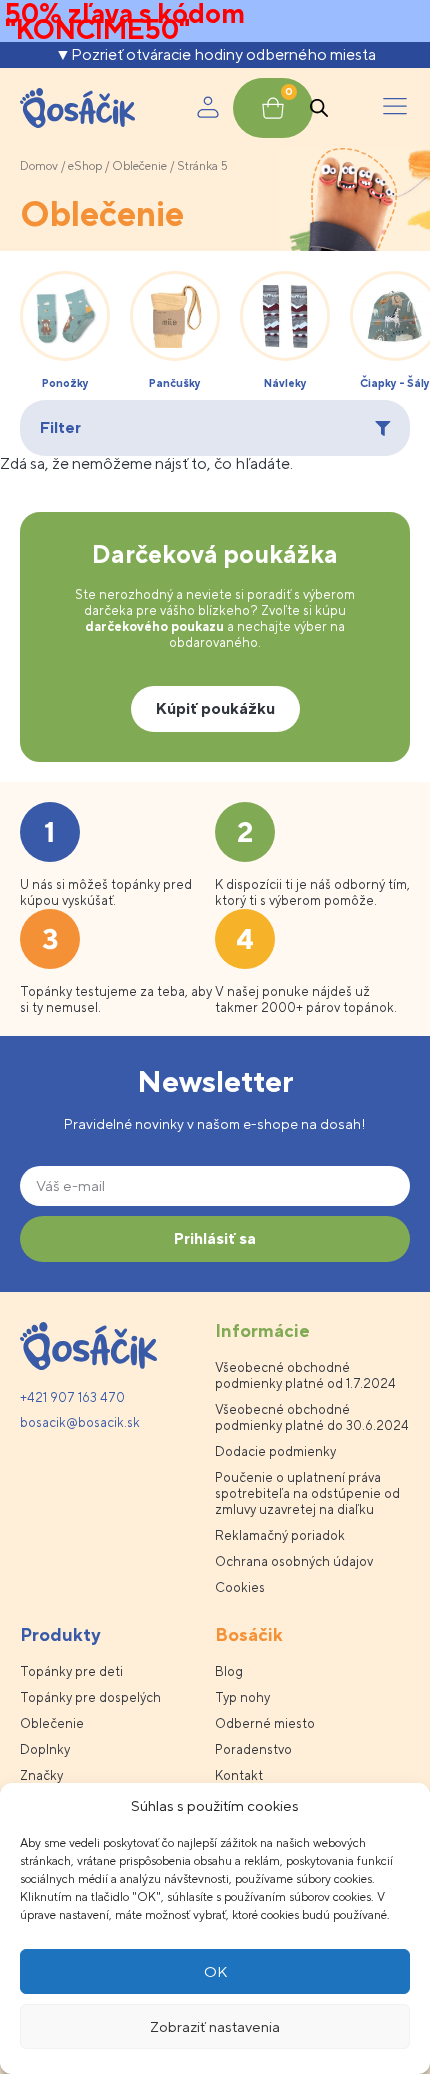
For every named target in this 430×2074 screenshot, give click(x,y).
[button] (395, 108)
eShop (85, 166)
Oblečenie (139, 166)
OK (215, 1971)
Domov (39, 166)
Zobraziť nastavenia (215, 2026)
